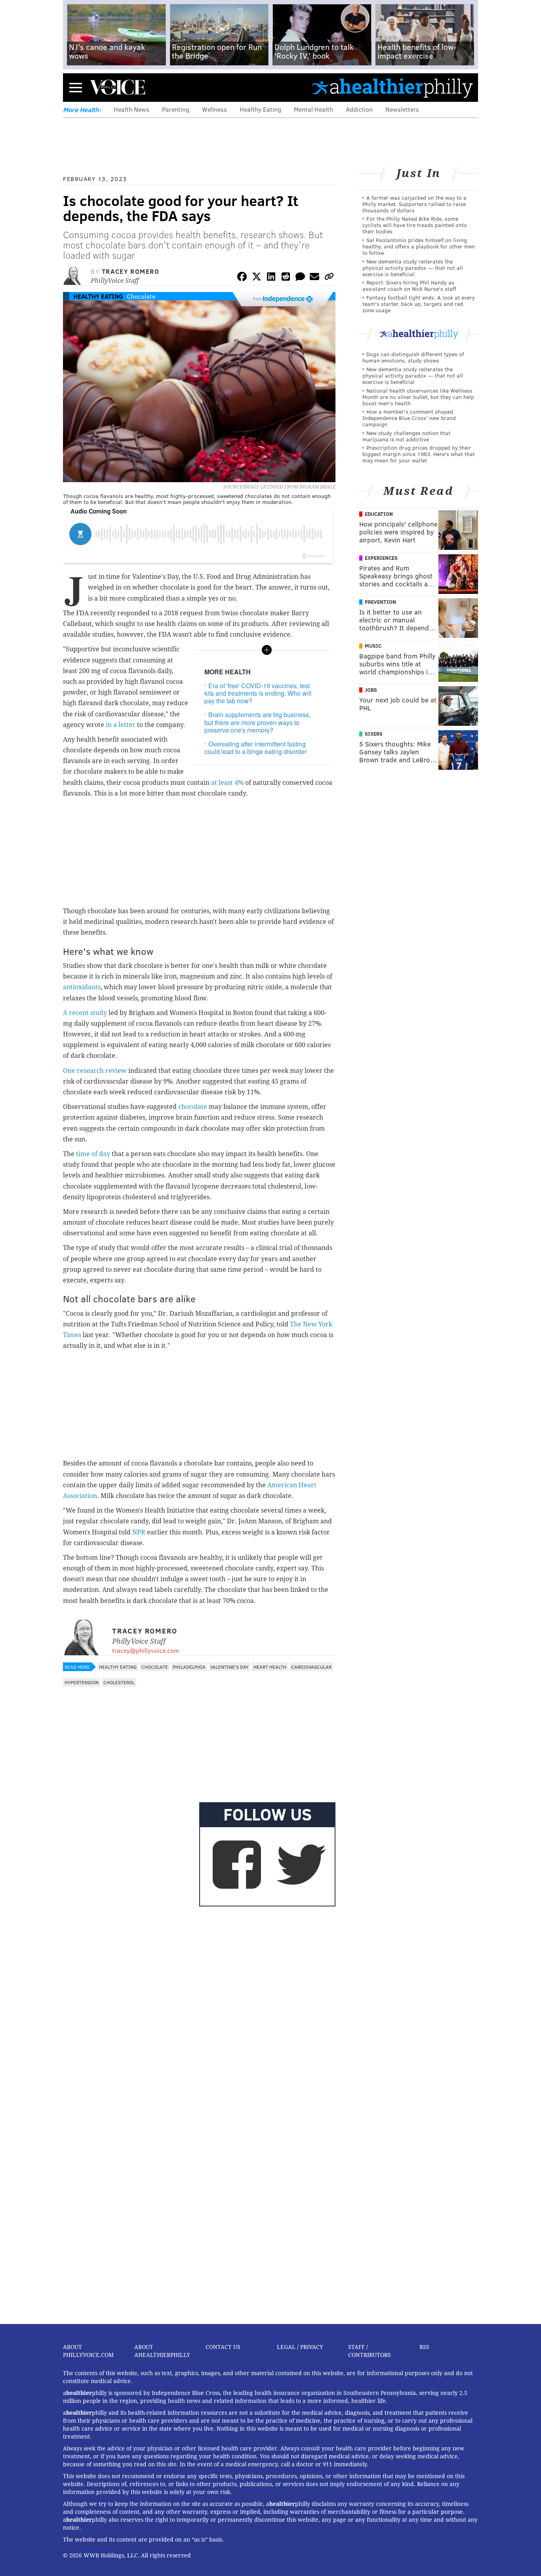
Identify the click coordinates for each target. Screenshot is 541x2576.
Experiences (381, 558)
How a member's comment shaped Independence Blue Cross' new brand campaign (409, 418)
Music (373, 646)
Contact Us (223, 2347)
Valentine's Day (230, 1667)
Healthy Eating (260, 109)
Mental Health (313, 109)
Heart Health (270, 1667)
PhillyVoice (117, 87)
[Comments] (300, 278)
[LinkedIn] (271, 278)
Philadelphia (189, 1667)
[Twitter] (257, 278)
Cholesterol (119, 1682)
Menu (76, 87)
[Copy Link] (329, 278)
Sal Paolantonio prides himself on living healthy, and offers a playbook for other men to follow (419, 246)
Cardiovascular (311, 1667)
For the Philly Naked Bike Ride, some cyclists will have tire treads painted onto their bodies (415, 225)
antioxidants (82, 987)
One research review (96, 1071)
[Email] (314, 278)
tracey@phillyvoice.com (146, 1650)
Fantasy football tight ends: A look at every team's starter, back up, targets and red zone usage (419, 304)
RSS (424, 2347)
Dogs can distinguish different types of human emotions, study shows (413, 357)
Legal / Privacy (300, 2347)
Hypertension (82, 1682)
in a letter (121, 725)
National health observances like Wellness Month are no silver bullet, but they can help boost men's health (418, 397)
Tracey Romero (131, 271)
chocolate (193, 1107)
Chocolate (141, 296)
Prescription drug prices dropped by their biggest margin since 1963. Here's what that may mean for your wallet (419, 454)
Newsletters (402, 109)
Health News (131, 109)
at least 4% (227, 783)
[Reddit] (286, 278)
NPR (139, 1532)
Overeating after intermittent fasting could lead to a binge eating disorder (255, 748)
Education (379, 514)
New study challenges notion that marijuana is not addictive (406, 436)
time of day (93, 1154)
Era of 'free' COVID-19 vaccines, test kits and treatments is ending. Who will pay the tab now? (258, 693)
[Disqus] (199, 2012)
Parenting (176, 109)
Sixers (374, 734)
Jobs (371, 690)
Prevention (380, 602)
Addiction (359, 109)
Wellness (214, 109)
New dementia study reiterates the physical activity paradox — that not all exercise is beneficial (413, 268)
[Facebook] (242, 278)
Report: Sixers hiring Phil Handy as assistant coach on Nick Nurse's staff (409, 285)
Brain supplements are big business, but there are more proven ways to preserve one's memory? (257, 722)
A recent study (85, 1013)
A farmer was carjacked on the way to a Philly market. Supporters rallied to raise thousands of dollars (414, 204)
